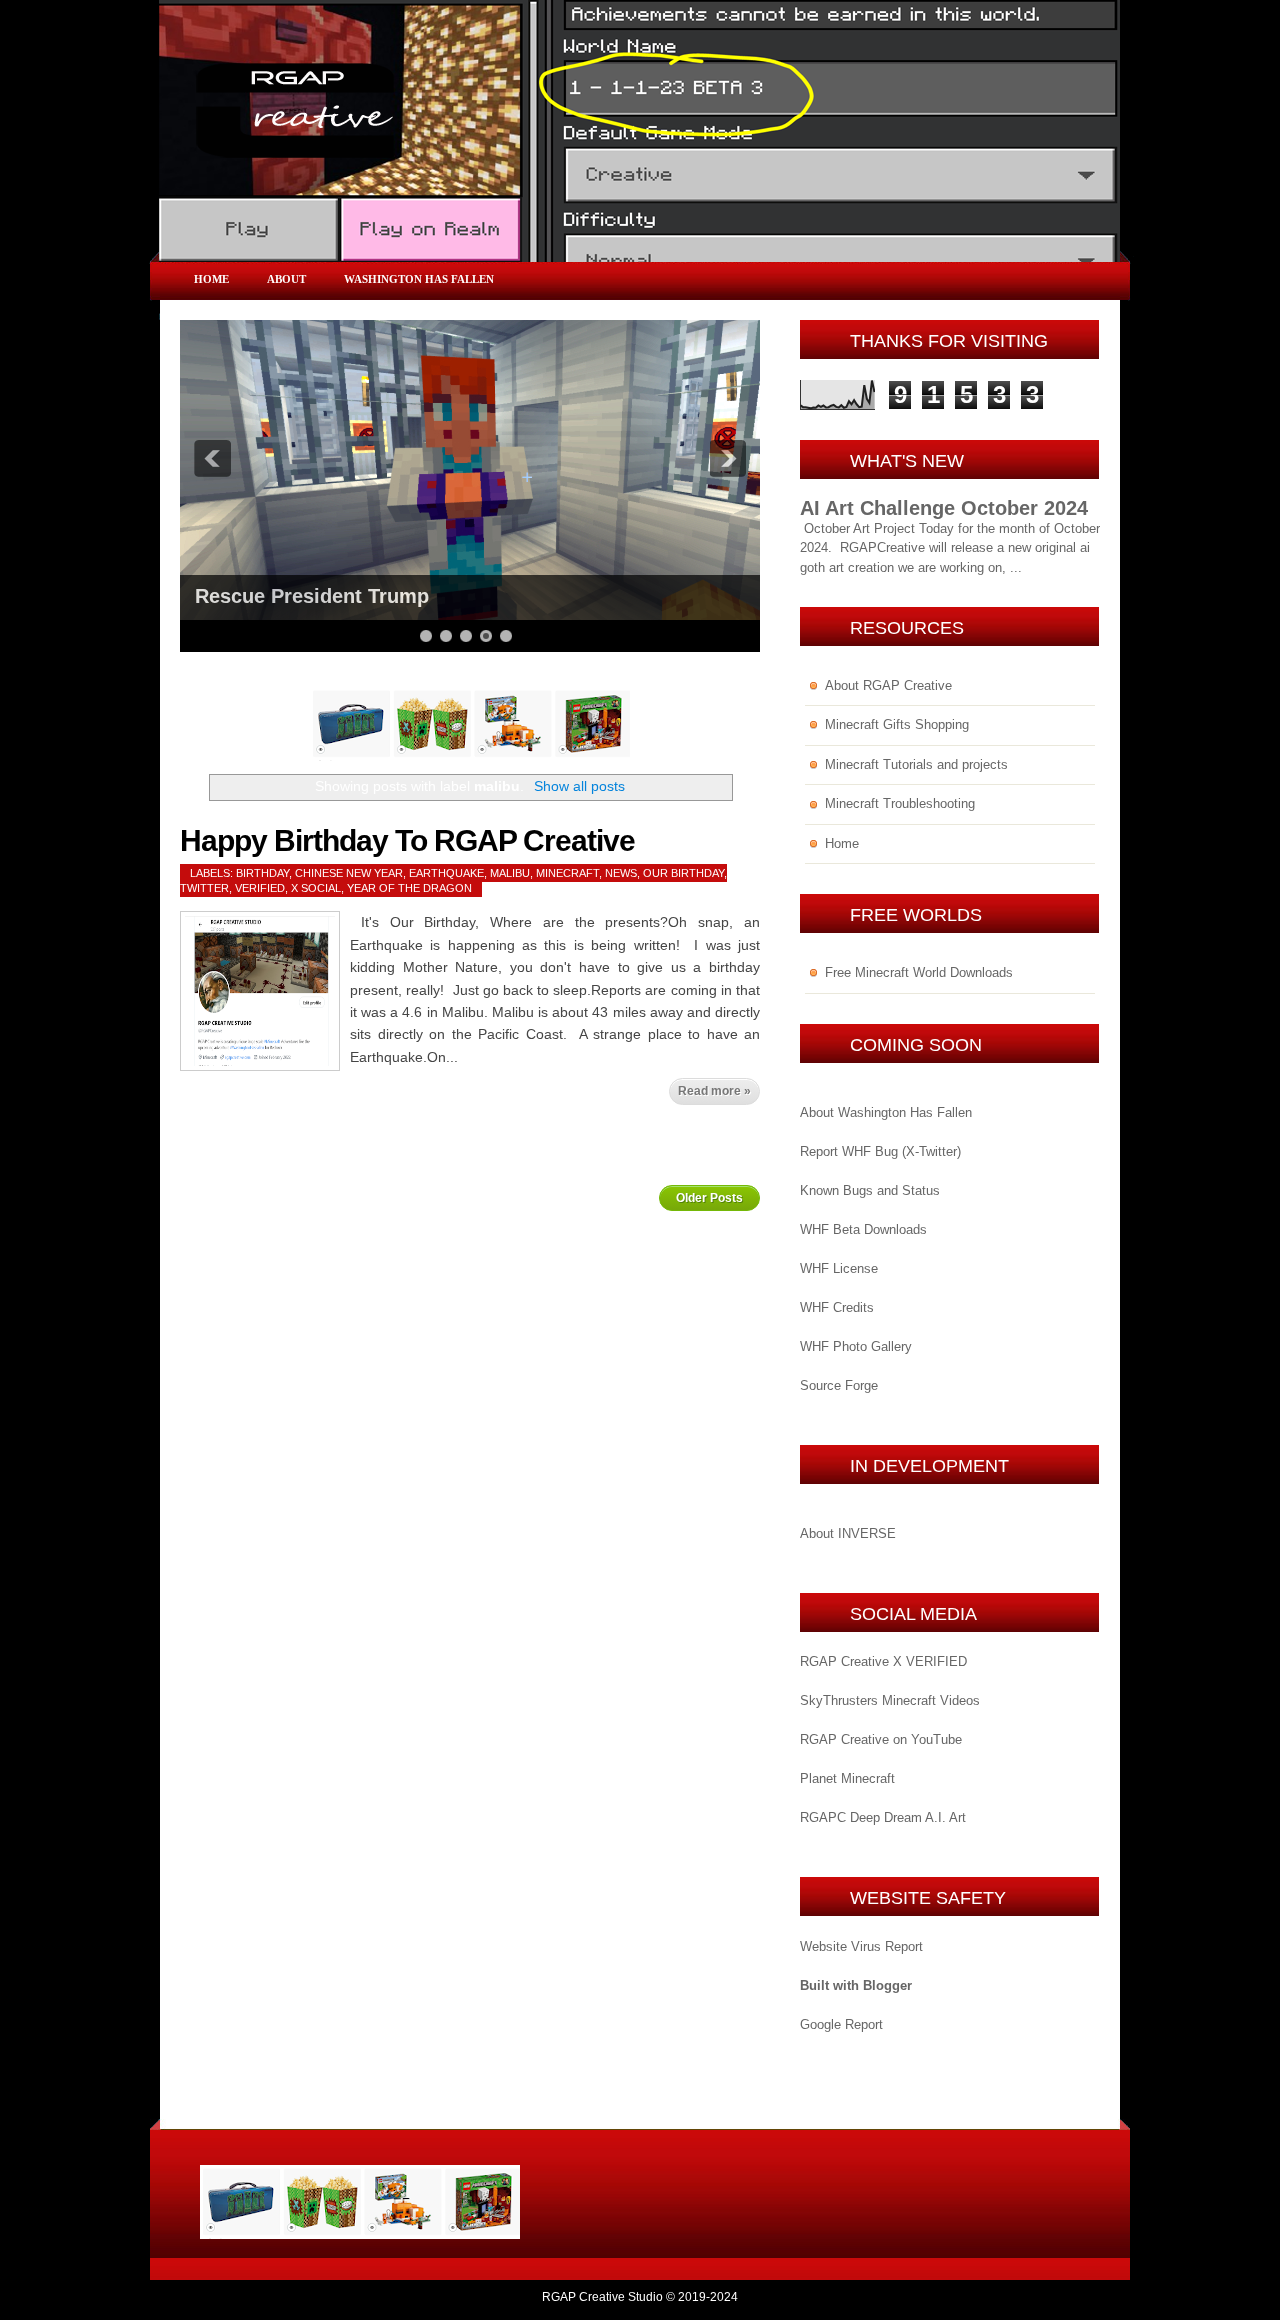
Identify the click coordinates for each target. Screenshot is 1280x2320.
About (286, 279)
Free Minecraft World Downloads (919, 972)
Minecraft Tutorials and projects (916, 764)
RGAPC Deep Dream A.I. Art (883, 1817)
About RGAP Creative (888, 685)
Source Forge (839, 1385)
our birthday (683, 873)
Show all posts (579, 786)
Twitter (204, 888)
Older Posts (709, 1198)
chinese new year (349, 873)
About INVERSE (848, 1533)
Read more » (714, 1091)
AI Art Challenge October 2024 (944, 508)
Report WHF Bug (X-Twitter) (880, 1151)
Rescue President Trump (312, 596)
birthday (262, 873)
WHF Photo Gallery (856, 1346)
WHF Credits (837, 1307)
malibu (510, 873)
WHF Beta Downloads (863, 1229)
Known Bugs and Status (870, 1190)
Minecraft (567, 873)
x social (316, 888)
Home (211, 279)
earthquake (446, 873)
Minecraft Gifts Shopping (897, 724)
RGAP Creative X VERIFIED (883, 1661)
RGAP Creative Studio (602, 2297)
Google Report (841, 2024)
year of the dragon (409, 888)
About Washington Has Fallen (886, 1112)
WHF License (839, 1268)
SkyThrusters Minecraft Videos (890, 1700)
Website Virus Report (861, 1946)
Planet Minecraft (847, 1778)
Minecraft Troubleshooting (900, 803)
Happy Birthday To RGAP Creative (407, 840)
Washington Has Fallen (419, 279)
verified (260, 888)
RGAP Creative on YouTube (881, 1739)
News (621, 873)
